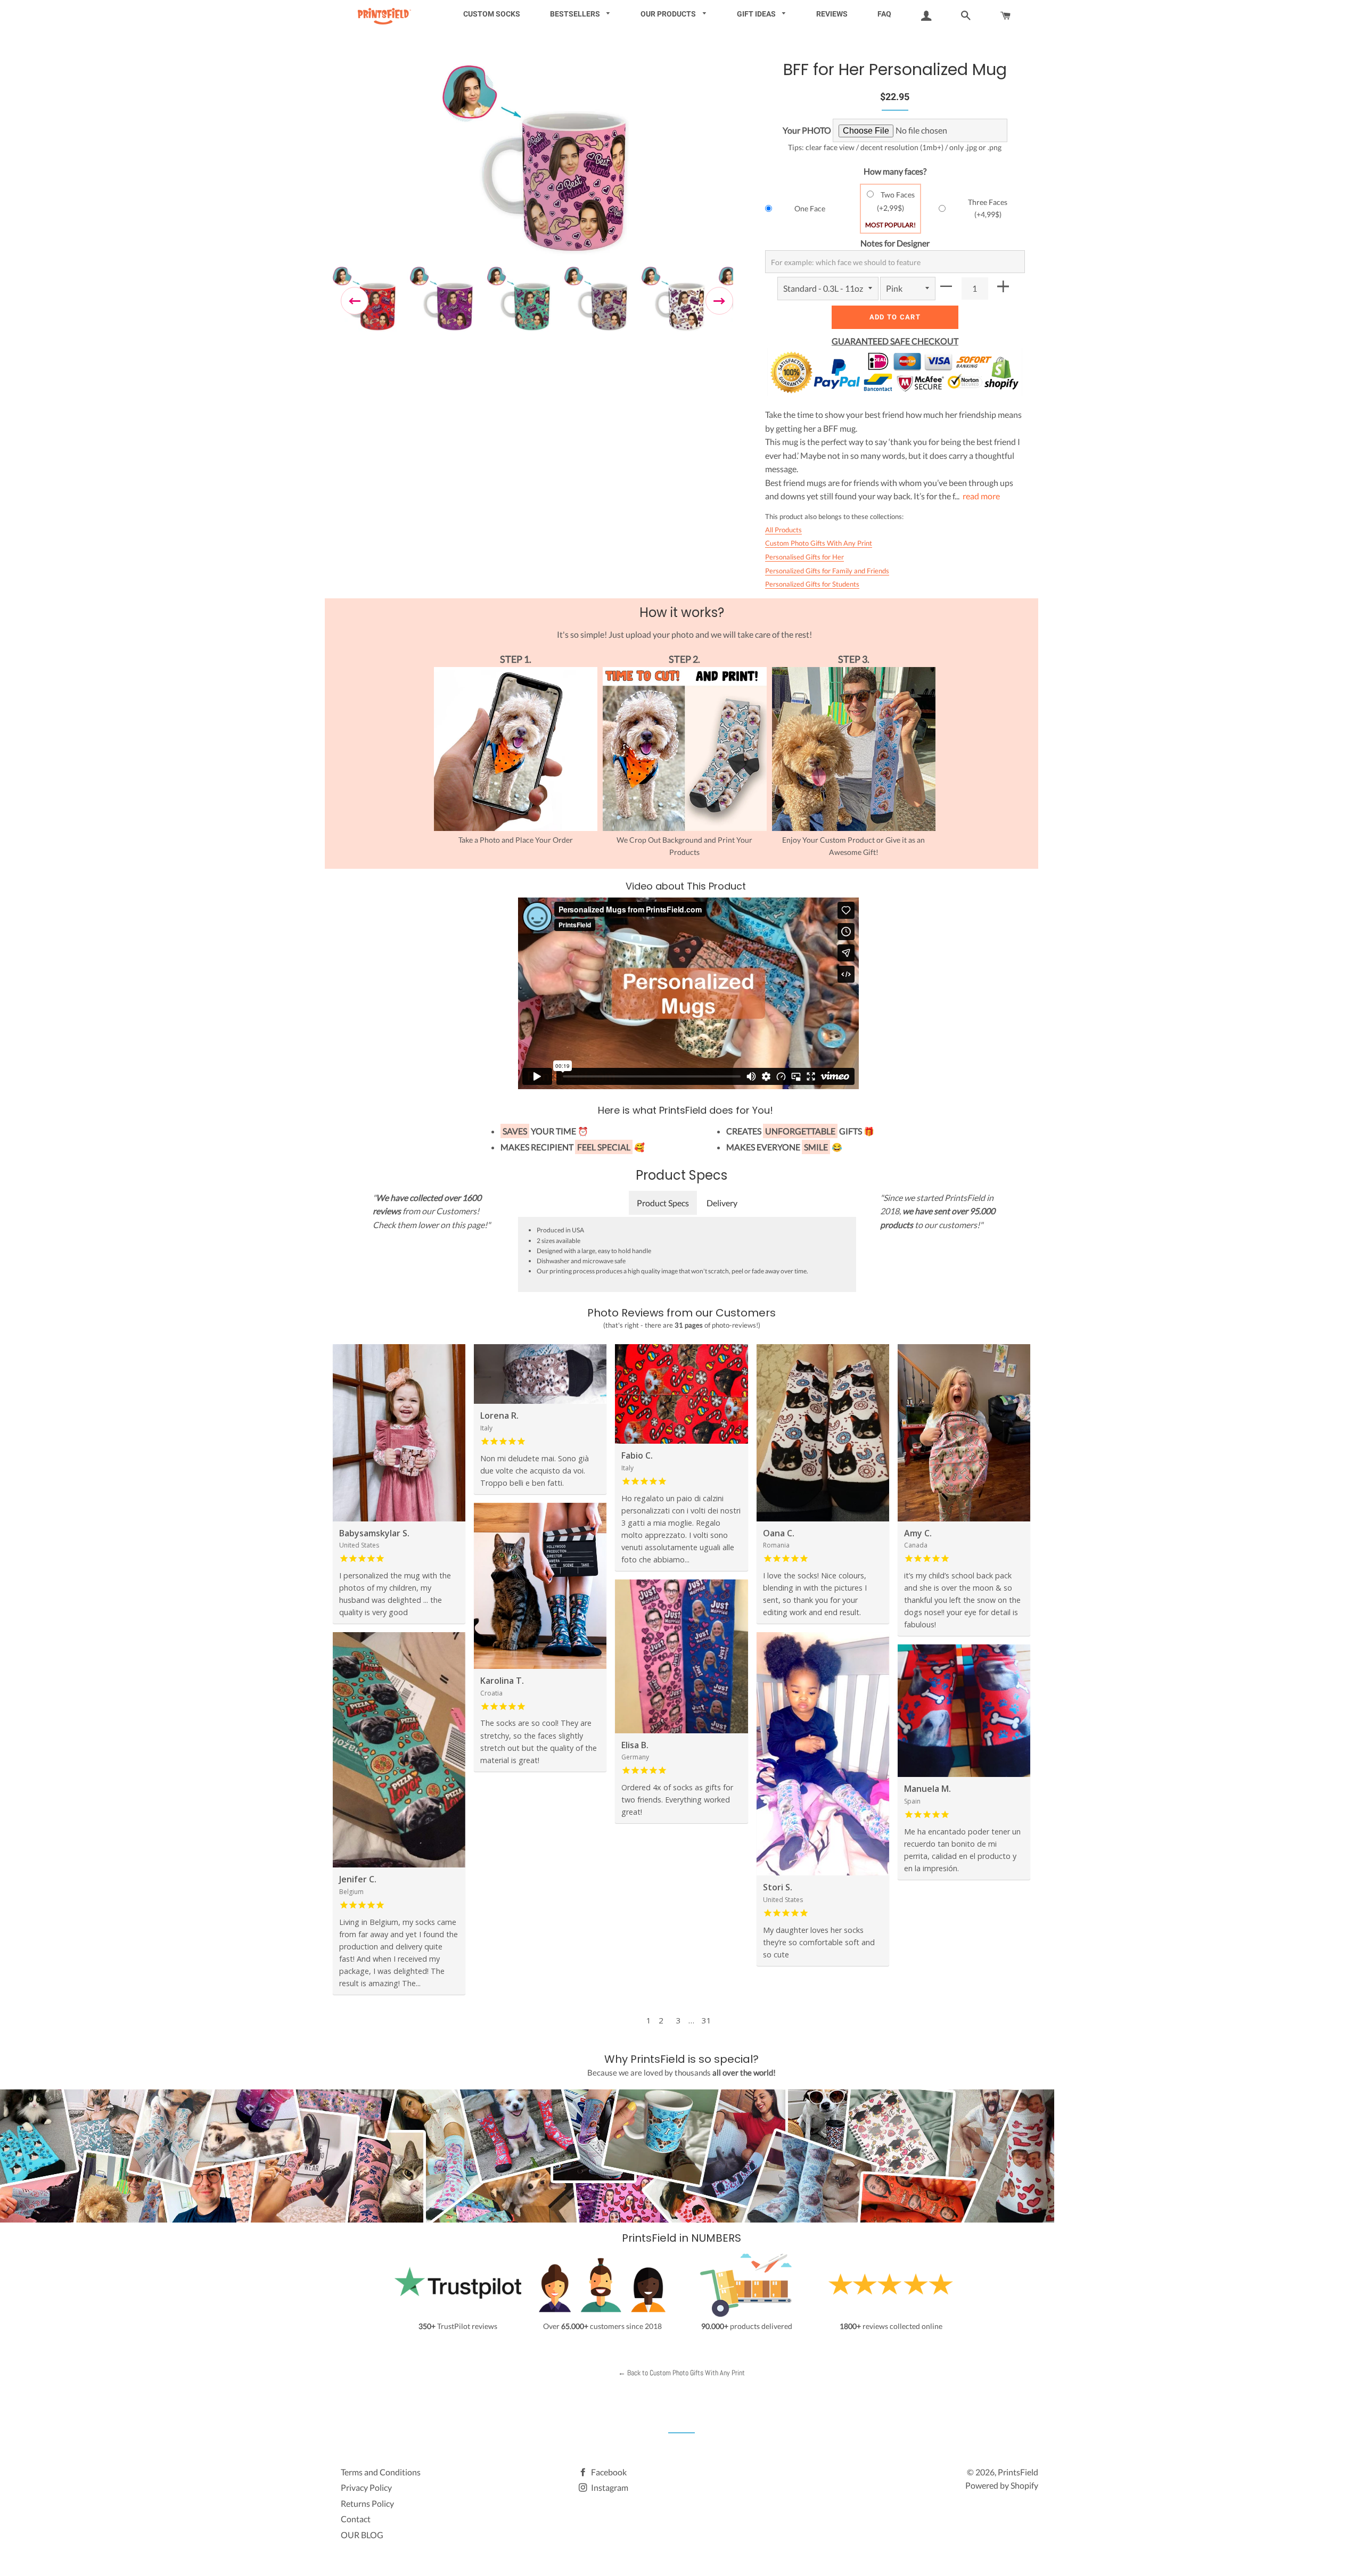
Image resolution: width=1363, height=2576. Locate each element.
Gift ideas (757, 14)
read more (981, 496)
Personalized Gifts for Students (812, 584)
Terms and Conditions (381, 2472)
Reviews (832, 14)
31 (707, 2020)
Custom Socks (492, 14)
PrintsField (1018, 2472)
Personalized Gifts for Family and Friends (827, 571)
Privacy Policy (366, 2487)
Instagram (609, 2487)
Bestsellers (576, 14)
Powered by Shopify (1002, 2485)
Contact (356, 2519)
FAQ (884, 14)
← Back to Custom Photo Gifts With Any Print (681, 2373)
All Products (783, 530)
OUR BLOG (362, 2535)
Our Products (669, 14)
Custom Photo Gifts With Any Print (819, 543)
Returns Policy (367, 2503)
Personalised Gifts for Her (804, 557)
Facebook (608, 2472)
